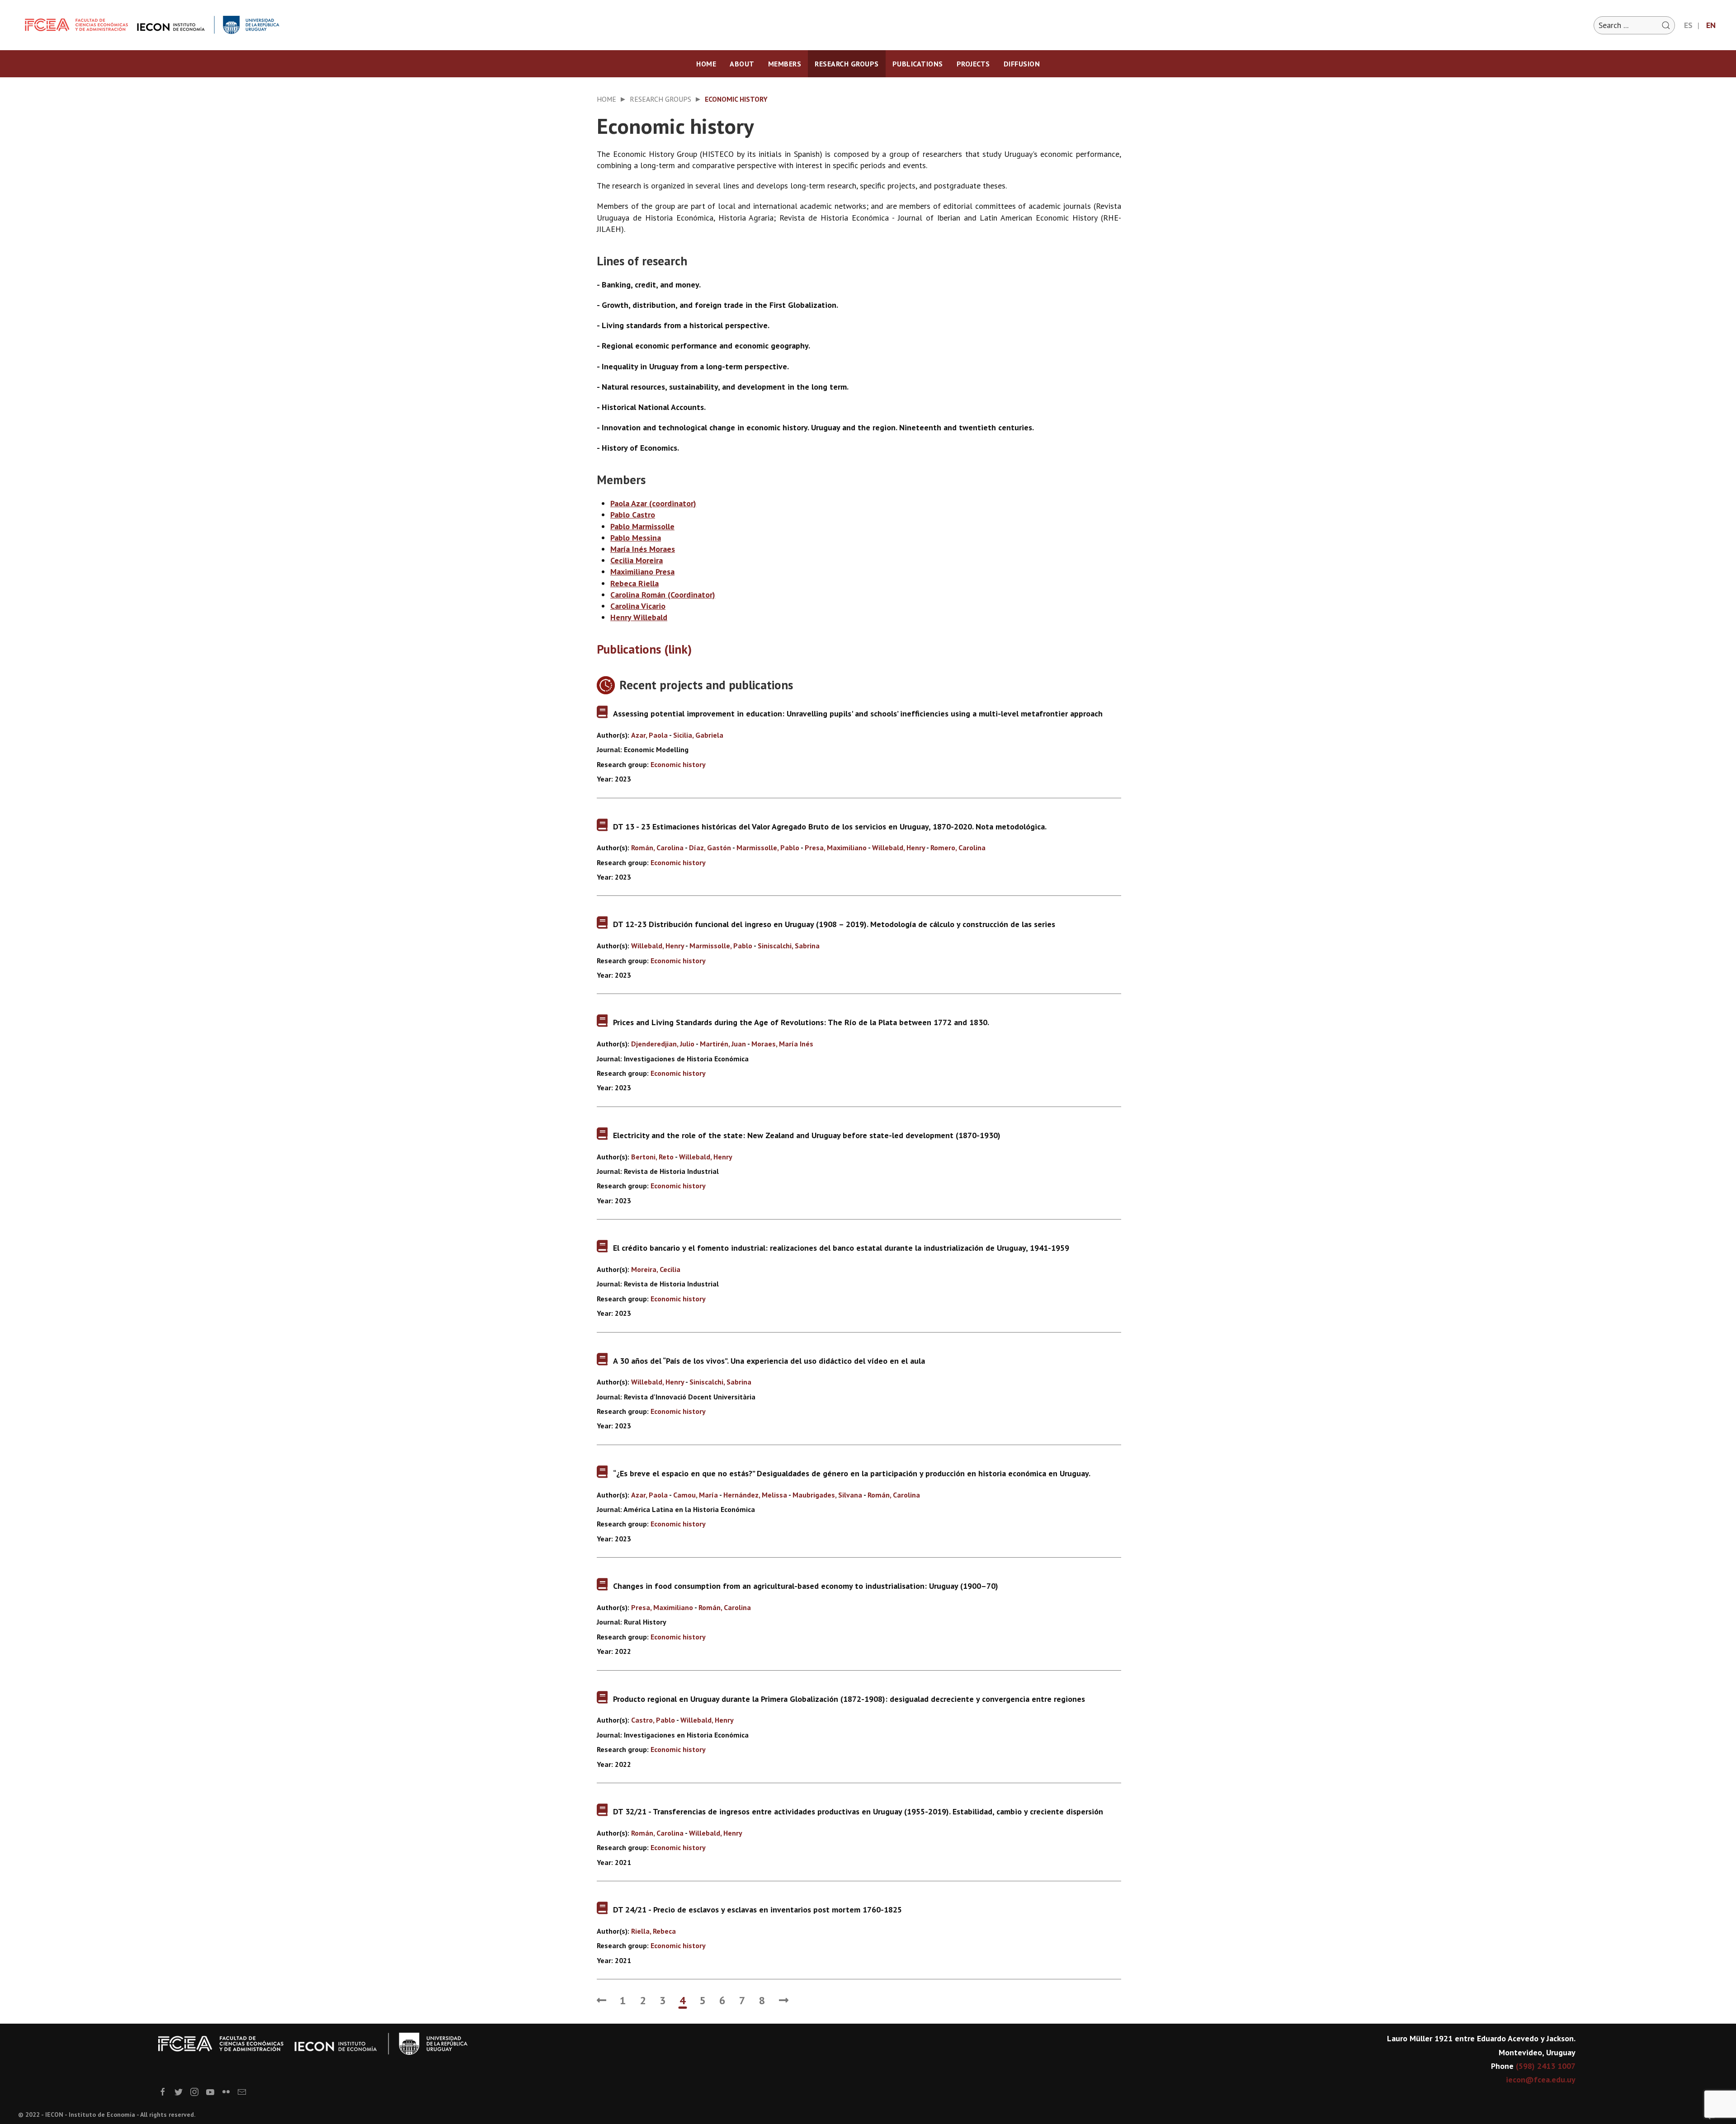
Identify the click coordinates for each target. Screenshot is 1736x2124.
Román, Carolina (657, 848)
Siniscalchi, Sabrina (789, 946)
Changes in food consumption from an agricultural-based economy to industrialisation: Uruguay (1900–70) (806, 1586)
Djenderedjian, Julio (663, 1044)
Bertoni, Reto (652, 1157)
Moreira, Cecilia (656, 1269)
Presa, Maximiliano (836, 848)
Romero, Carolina (958, 848)
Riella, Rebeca (653, 1931)
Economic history (678, 764)
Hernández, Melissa (756, 1495)
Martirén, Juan (723, 1044)
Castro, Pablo (653, 1720)
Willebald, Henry (899, 848)
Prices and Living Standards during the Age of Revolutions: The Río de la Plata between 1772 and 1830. (801, 1022)
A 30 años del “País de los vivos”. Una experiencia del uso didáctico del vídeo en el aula (769, 1361)
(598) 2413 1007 (1546, 2066)
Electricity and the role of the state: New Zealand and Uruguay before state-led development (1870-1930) (807, 1135)
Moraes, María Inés (782, 1044)
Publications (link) (644, 649)
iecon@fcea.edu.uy (1541, 2079)
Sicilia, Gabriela (698, 735)
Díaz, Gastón (710, 848)
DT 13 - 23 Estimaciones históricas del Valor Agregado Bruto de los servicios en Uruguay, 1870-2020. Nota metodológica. (830, 827)
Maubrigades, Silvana (827, 1495)
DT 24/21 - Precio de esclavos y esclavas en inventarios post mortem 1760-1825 (757, 1910)
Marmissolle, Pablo (768, 848)
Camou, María (696, 1495)
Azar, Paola (649, 735)
